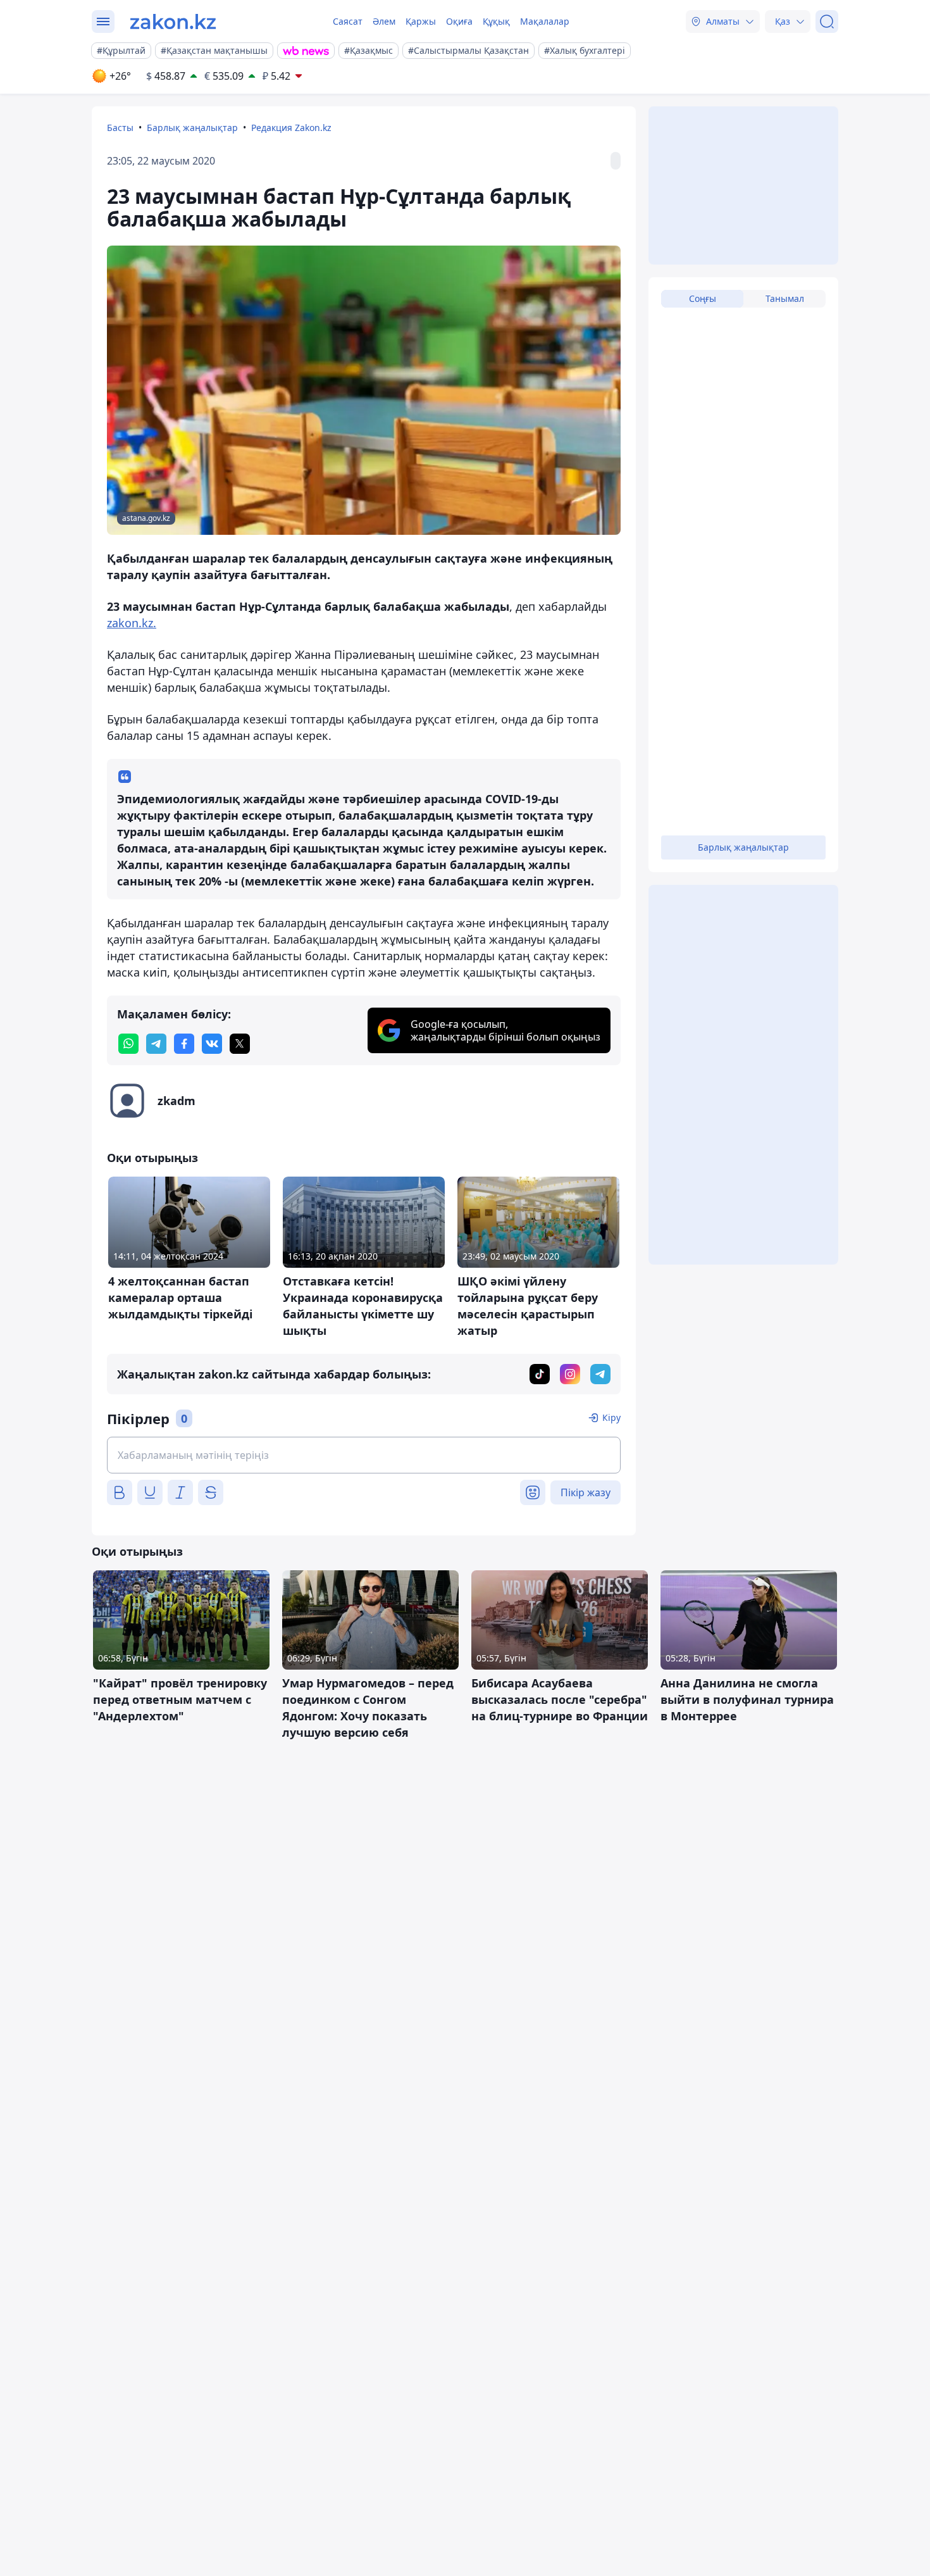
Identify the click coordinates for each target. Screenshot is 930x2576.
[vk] (212, 1044)
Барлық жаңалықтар (192, 128)
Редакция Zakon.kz (291, 128)
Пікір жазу (586, 1492)
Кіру (611, 1417)
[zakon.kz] (173, 22)
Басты (120, 128)
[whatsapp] (128, 1044)
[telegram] (156, 1044)
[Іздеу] (827, 22)
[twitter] (240, 1044)
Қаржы (421, 21)
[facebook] (184, 1044)
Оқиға (459, 21)
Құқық (496, 21)
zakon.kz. (132, 623)
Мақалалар (545, 21)
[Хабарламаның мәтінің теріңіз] (364, 1455)
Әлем (384, 21)
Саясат (348, 21)
